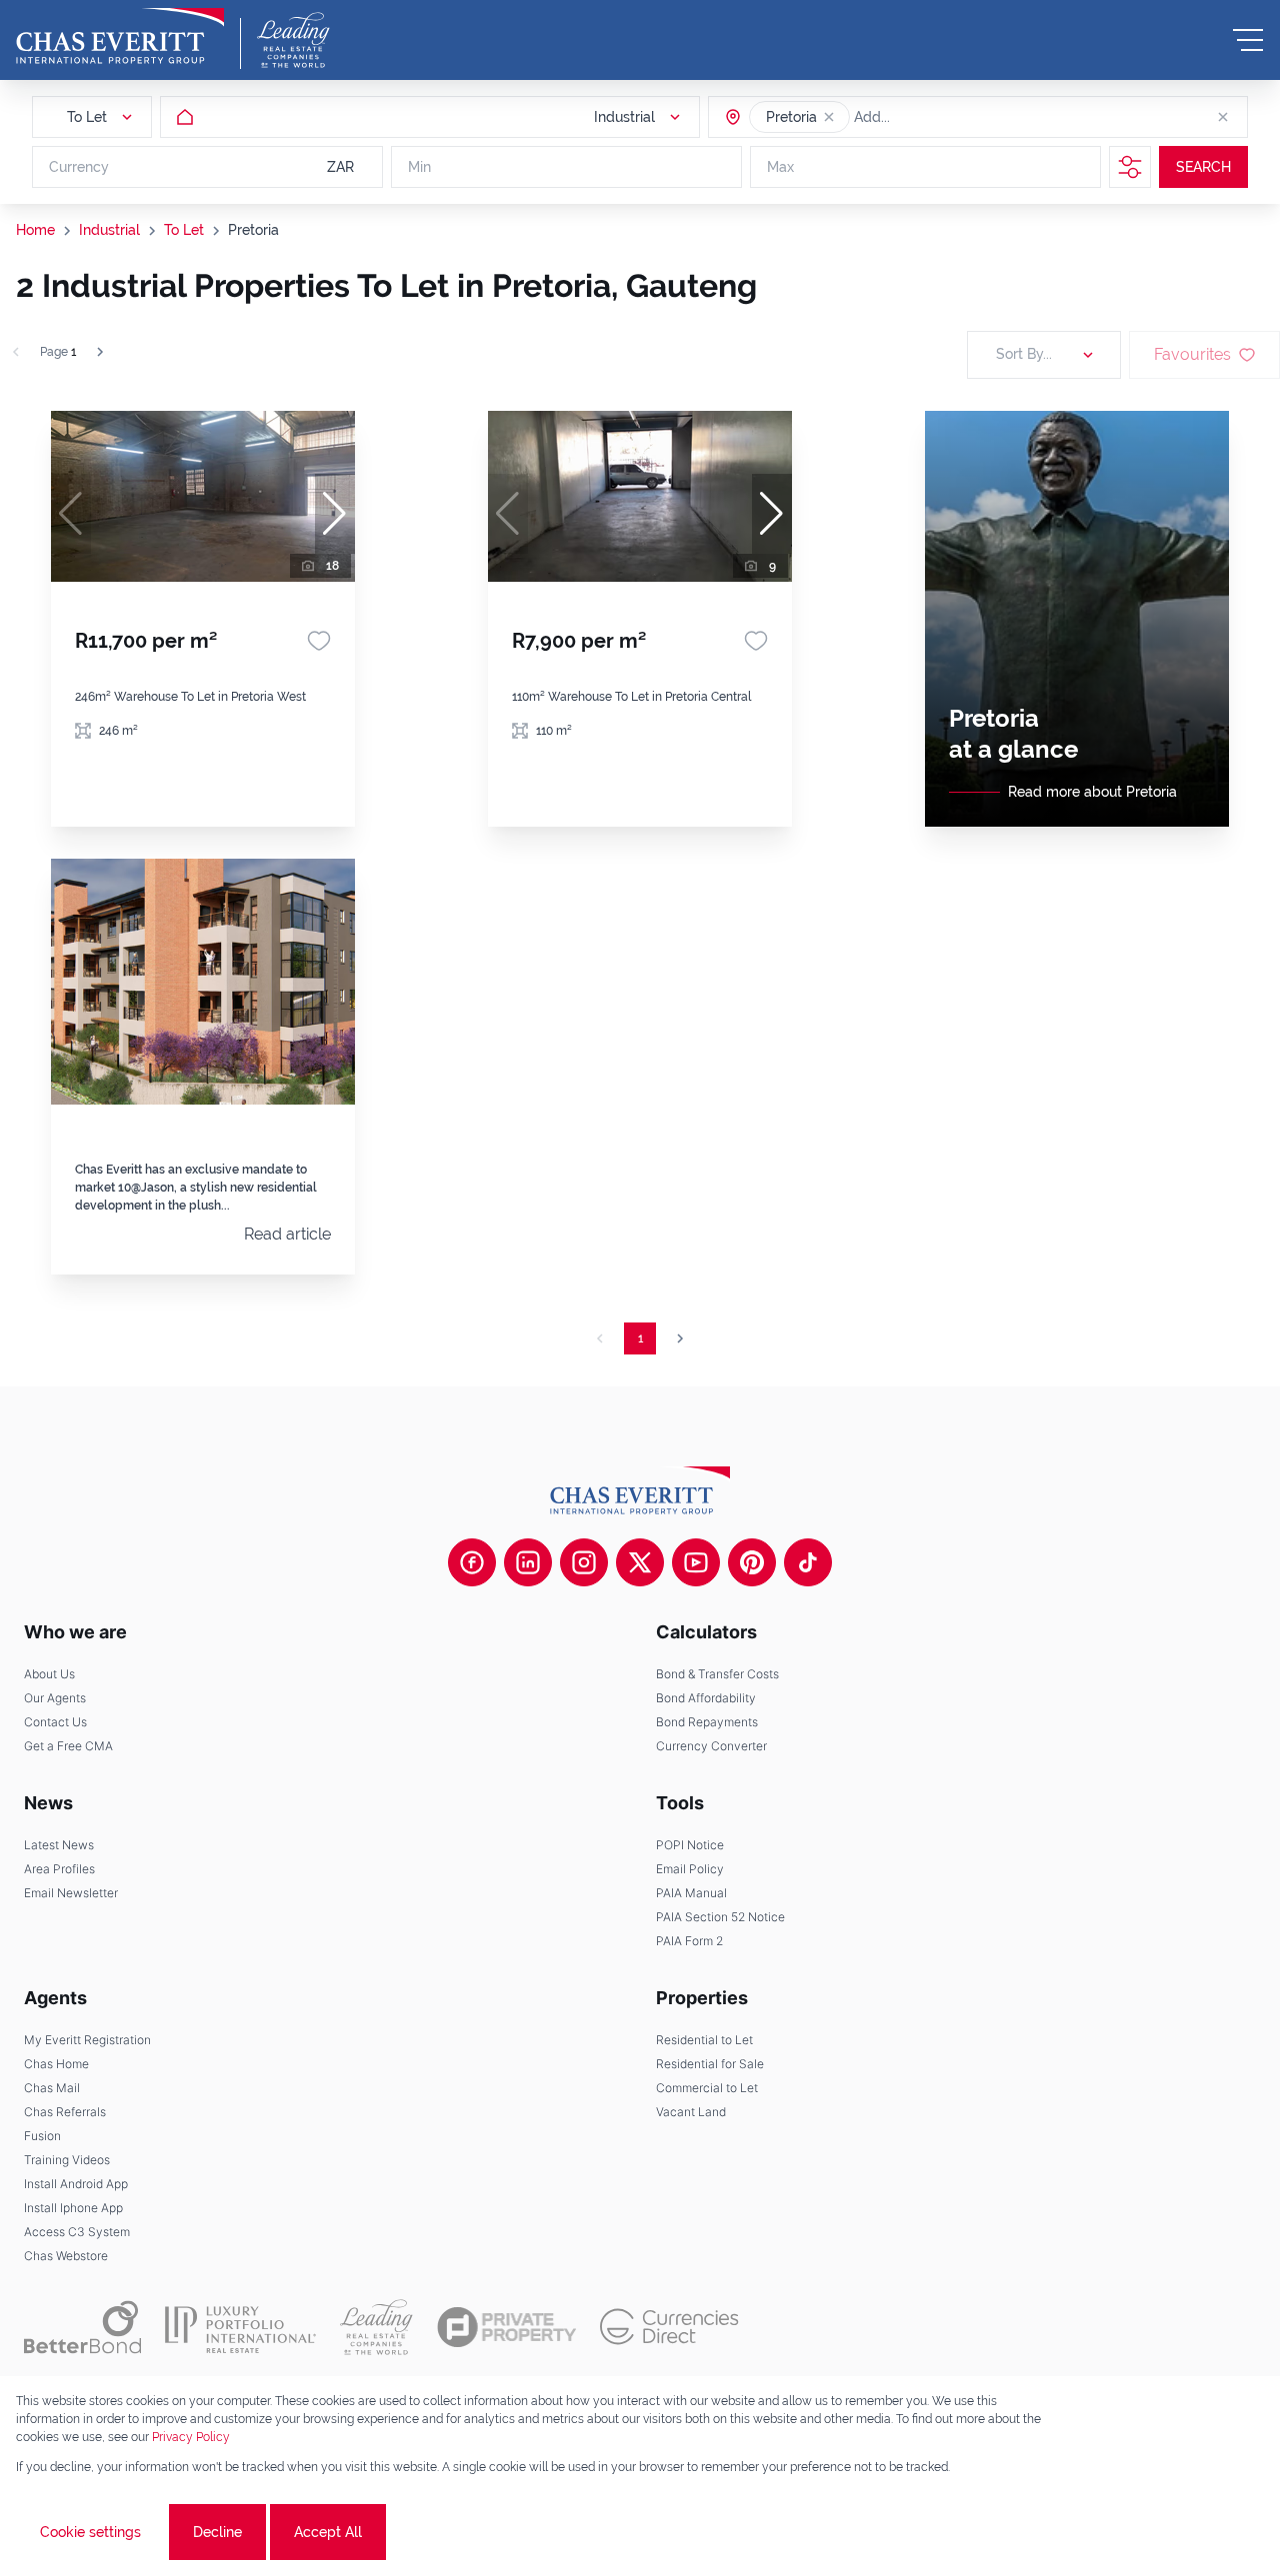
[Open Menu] (1248, 40)
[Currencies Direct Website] (669, 2327)
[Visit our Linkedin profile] (528, 1562)
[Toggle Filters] (1130, 167)
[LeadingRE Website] (376, 2327)
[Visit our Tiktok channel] (808, 1562)
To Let (184, 230)
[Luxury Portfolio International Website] (240, 2327)
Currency (79, 167)
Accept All (328, 2532)
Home (35, 230)
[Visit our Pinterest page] (752, 1562)
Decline (217, 2532)
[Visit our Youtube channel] (696, 1562)
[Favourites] (319, 641)
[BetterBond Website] (82, 2327)
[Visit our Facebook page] (472, 1562)
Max (780, 167)
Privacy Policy (191, 2437)
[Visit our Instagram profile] (584, 1562)
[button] (829, 117)
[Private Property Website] (506, 2327)
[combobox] (931, 117)
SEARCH (1203, 167)
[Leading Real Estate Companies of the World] (293, 40)
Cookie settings (90, 2532)
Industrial (109, 230)
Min (419, 167)
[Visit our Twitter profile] (640, 1562)
